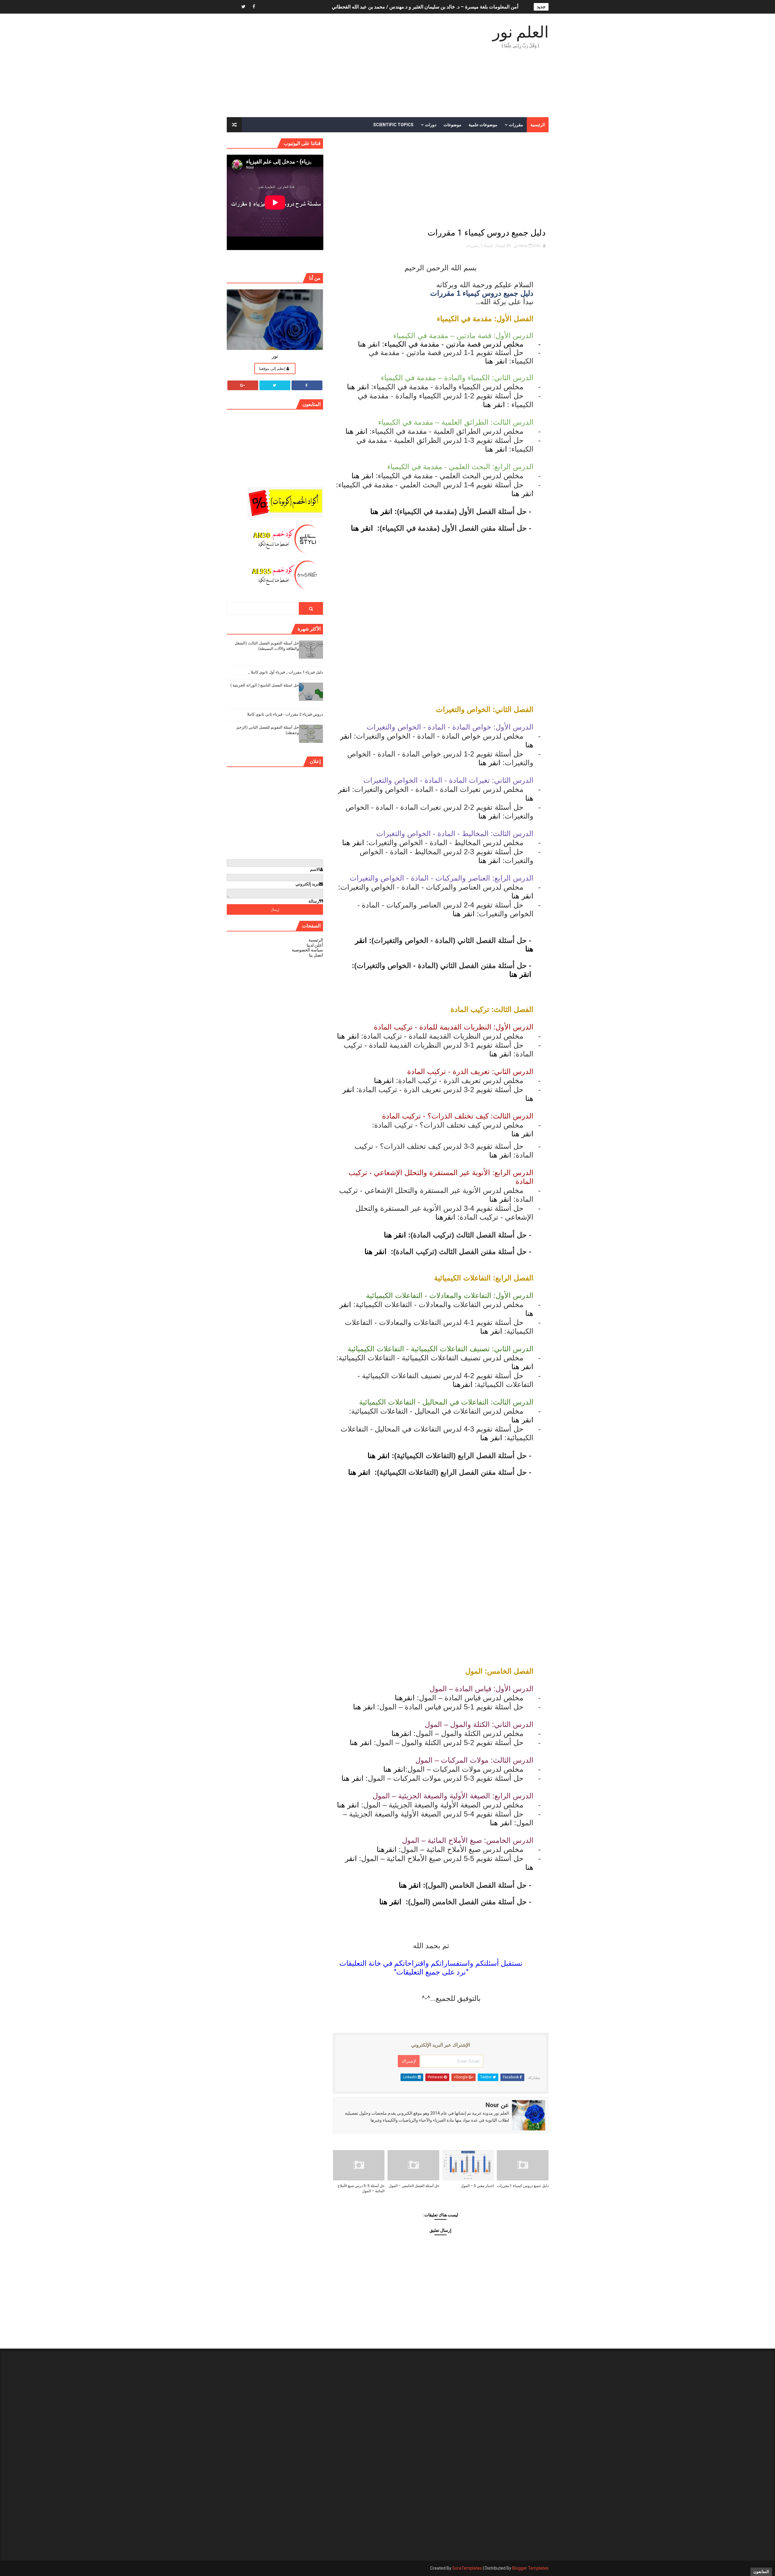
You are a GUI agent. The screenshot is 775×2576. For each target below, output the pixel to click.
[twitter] (243, 7)
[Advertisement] (337, 66)
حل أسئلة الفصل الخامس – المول (414, 2186)
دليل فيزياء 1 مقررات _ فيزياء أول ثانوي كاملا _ (285, 672)
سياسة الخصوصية (307, 950)
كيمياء (500, 246)
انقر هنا (369, 344)
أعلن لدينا (315, 945)
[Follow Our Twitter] (275, 385)
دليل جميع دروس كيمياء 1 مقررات (523, 2186)
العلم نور (521, 32)
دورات (431, 125)
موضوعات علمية (483, 125)
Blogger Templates (530, 2568)
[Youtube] (233, 7)
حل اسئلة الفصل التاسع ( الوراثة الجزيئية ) (265, 685)
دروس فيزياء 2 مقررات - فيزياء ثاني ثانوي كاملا (285, 714)
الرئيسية (538, 125)
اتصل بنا (316, 955)
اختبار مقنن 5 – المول (477, 2186)
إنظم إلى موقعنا (273, 369)
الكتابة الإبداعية (503, 7)
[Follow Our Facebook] (307, 385)
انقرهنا (384, 1080)
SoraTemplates (467, 2568)
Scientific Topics (393, 125)
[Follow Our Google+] (243, 385)
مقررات (516, 125)
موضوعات (452, 125)
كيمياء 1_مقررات (479, 246)
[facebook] (254, 7)
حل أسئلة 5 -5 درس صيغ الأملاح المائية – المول (361, 2188)
